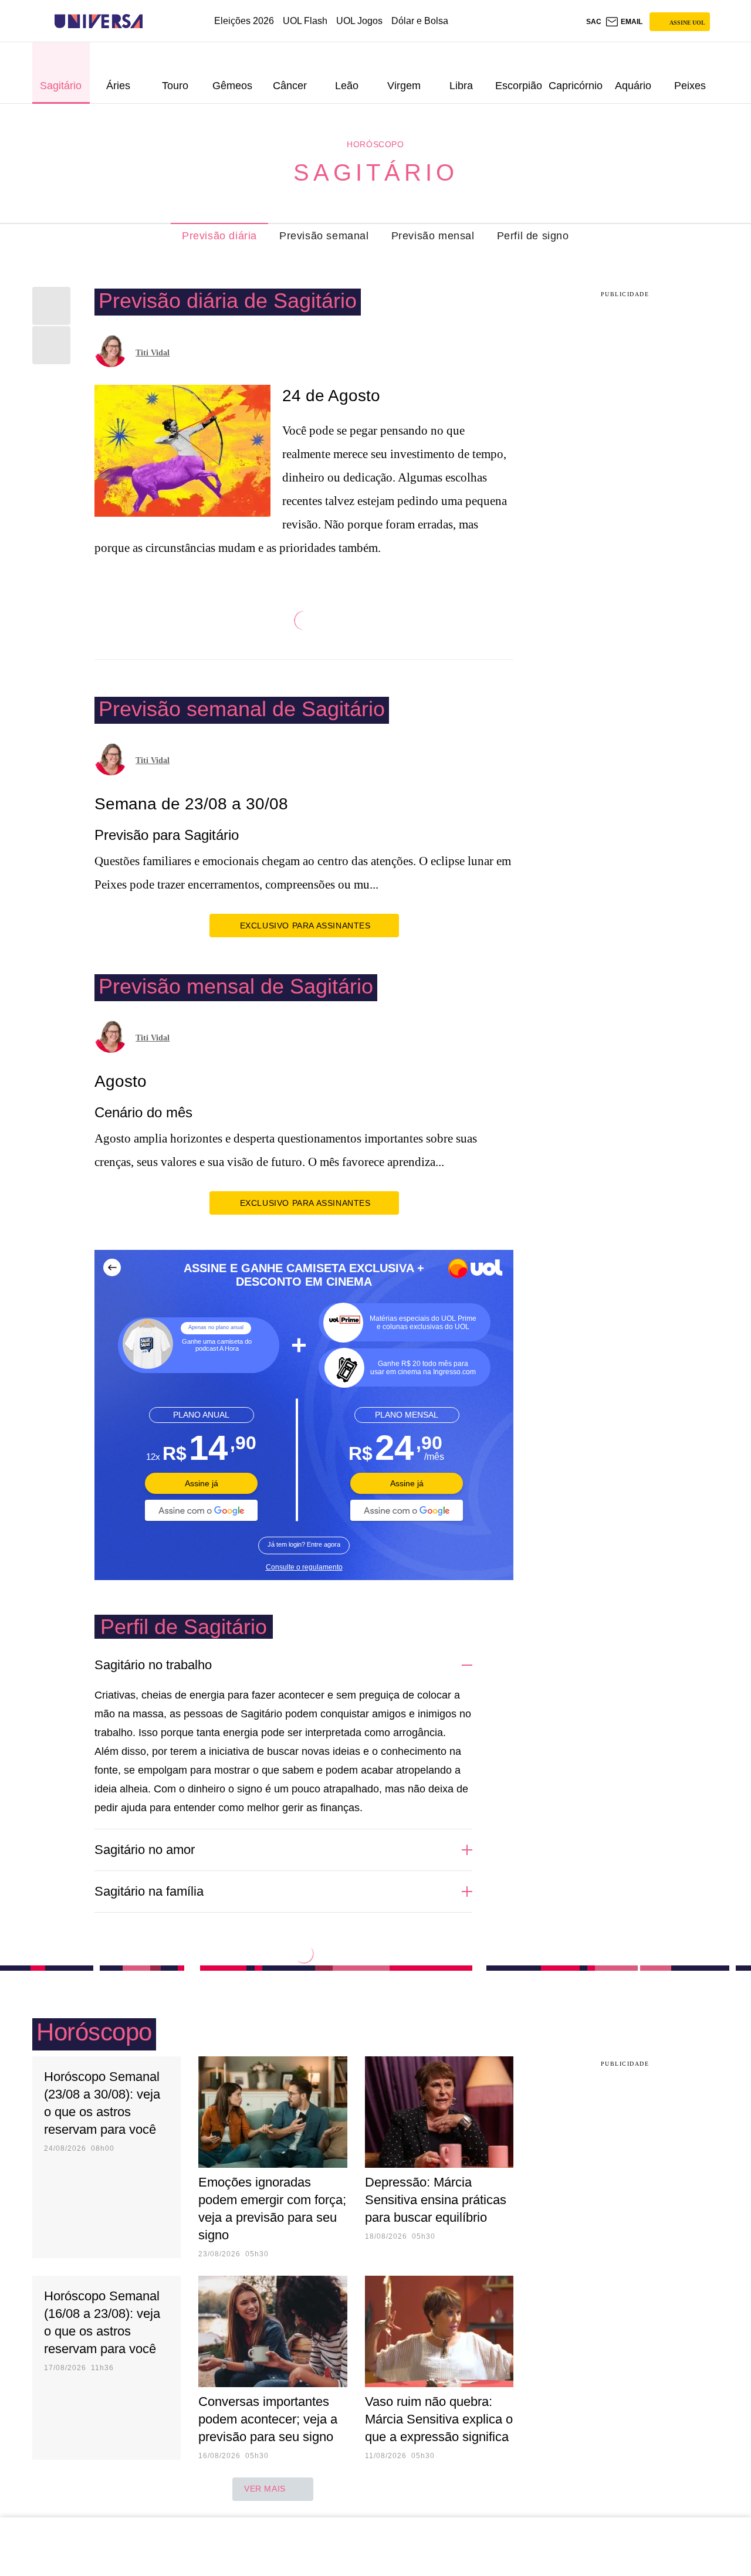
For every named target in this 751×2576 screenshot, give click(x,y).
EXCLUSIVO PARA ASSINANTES (305, 926)
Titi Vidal (153, 353)
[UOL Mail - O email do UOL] (624, 22)
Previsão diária (219, 236)
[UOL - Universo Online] (153, 21)
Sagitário (376, 172)
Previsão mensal (433, 236)
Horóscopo (375, 144)
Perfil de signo (533, 236)
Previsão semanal (324, 236)
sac (594, 22)
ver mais (265, 2489)
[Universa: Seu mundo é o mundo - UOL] (99, 21)
